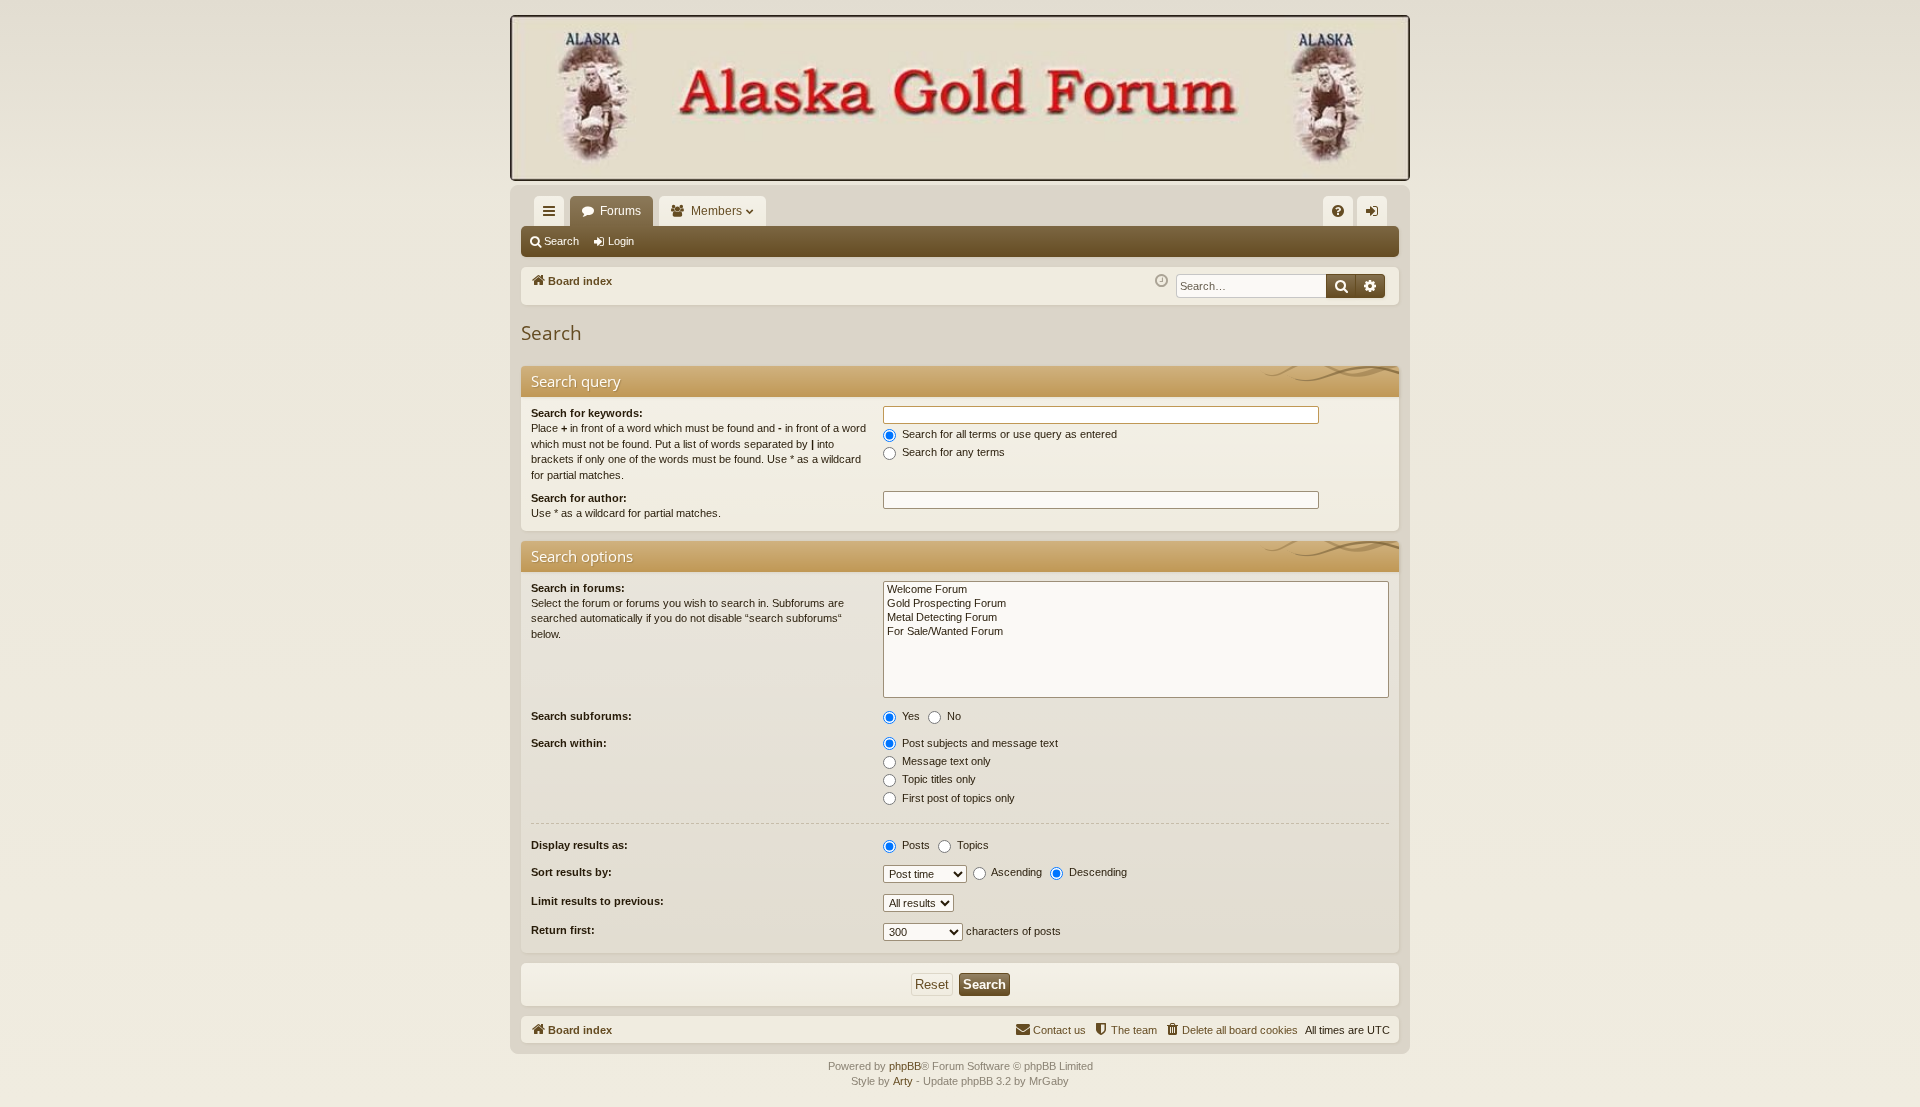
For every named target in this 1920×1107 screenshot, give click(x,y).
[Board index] (960, 100)
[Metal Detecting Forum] (1136, 618)
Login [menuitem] (1376, 215)
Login (621, 241)
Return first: (563, 930)
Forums (620, 211)
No (952, 716)
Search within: (569, 743)
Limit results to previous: (597, 901)
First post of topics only (957, 798)
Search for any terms (952, 452)
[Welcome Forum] (1136, 590)
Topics (971, 845)
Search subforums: (581, 716)
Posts (914, 845)
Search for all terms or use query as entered (1008, 434)
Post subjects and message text (978, 743)
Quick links (553, 215)
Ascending (1015, 872)
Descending (1096, 872)
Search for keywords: (587, 413)
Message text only (945, 761)
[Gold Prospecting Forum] (1136, 604)
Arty (903, 1081)
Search (561, 241)
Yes (909, 716)
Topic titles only (937, 779)
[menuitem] (1338, 211)
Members (716, 211)
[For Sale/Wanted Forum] (1136, 632)
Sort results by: (571, 872)
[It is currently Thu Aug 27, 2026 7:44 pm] (1161, 281)
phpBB (905, 1066)
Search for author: (579, 498)
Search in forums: (578, 588)
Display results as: (579, 845)
